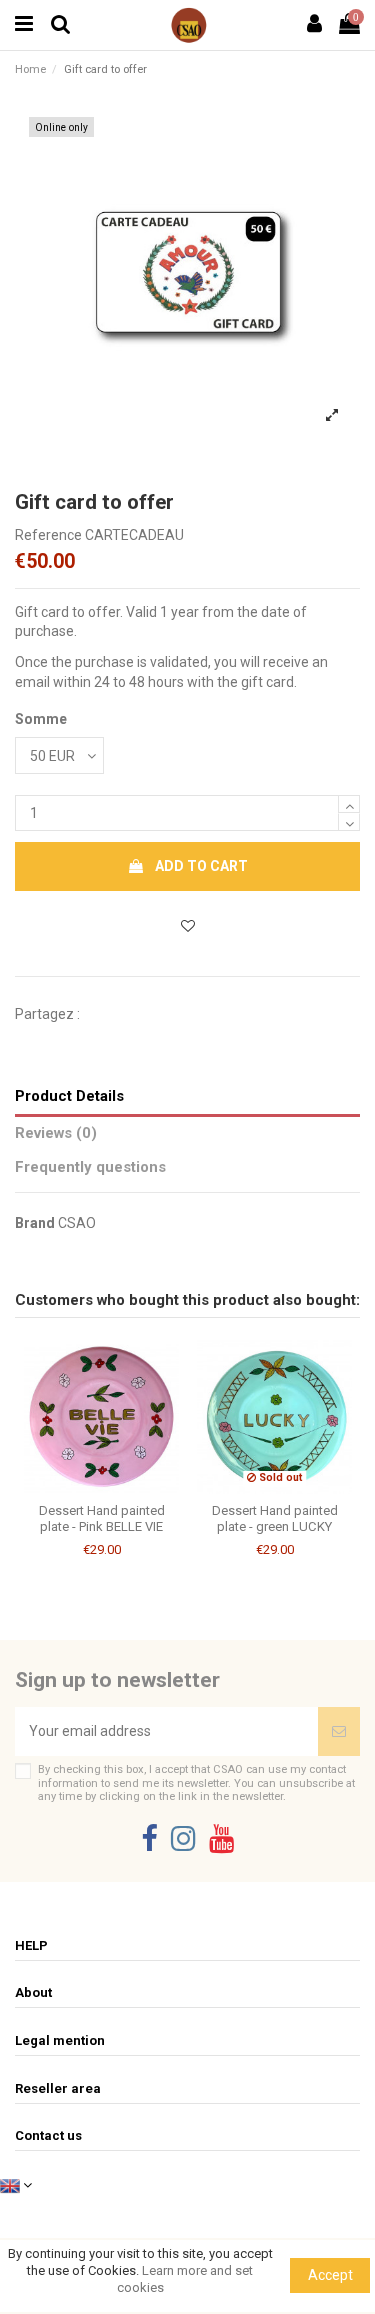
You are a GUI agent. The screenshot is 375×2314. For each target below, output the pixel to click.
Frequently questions (90, 1167)
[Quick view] (116, 1487)
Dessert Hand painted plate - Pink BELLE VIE (102, 1518)
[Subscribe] (339, 1731)
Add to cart (201, 866)
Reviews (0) (56, 1133)
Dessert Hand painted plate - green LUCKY (275, 1518)
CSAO (77, 1223)
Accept (330, 2275)
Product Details (69, 1096)
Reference (48, 535)
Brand (35, 1223)
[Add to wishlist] (187, 926)
